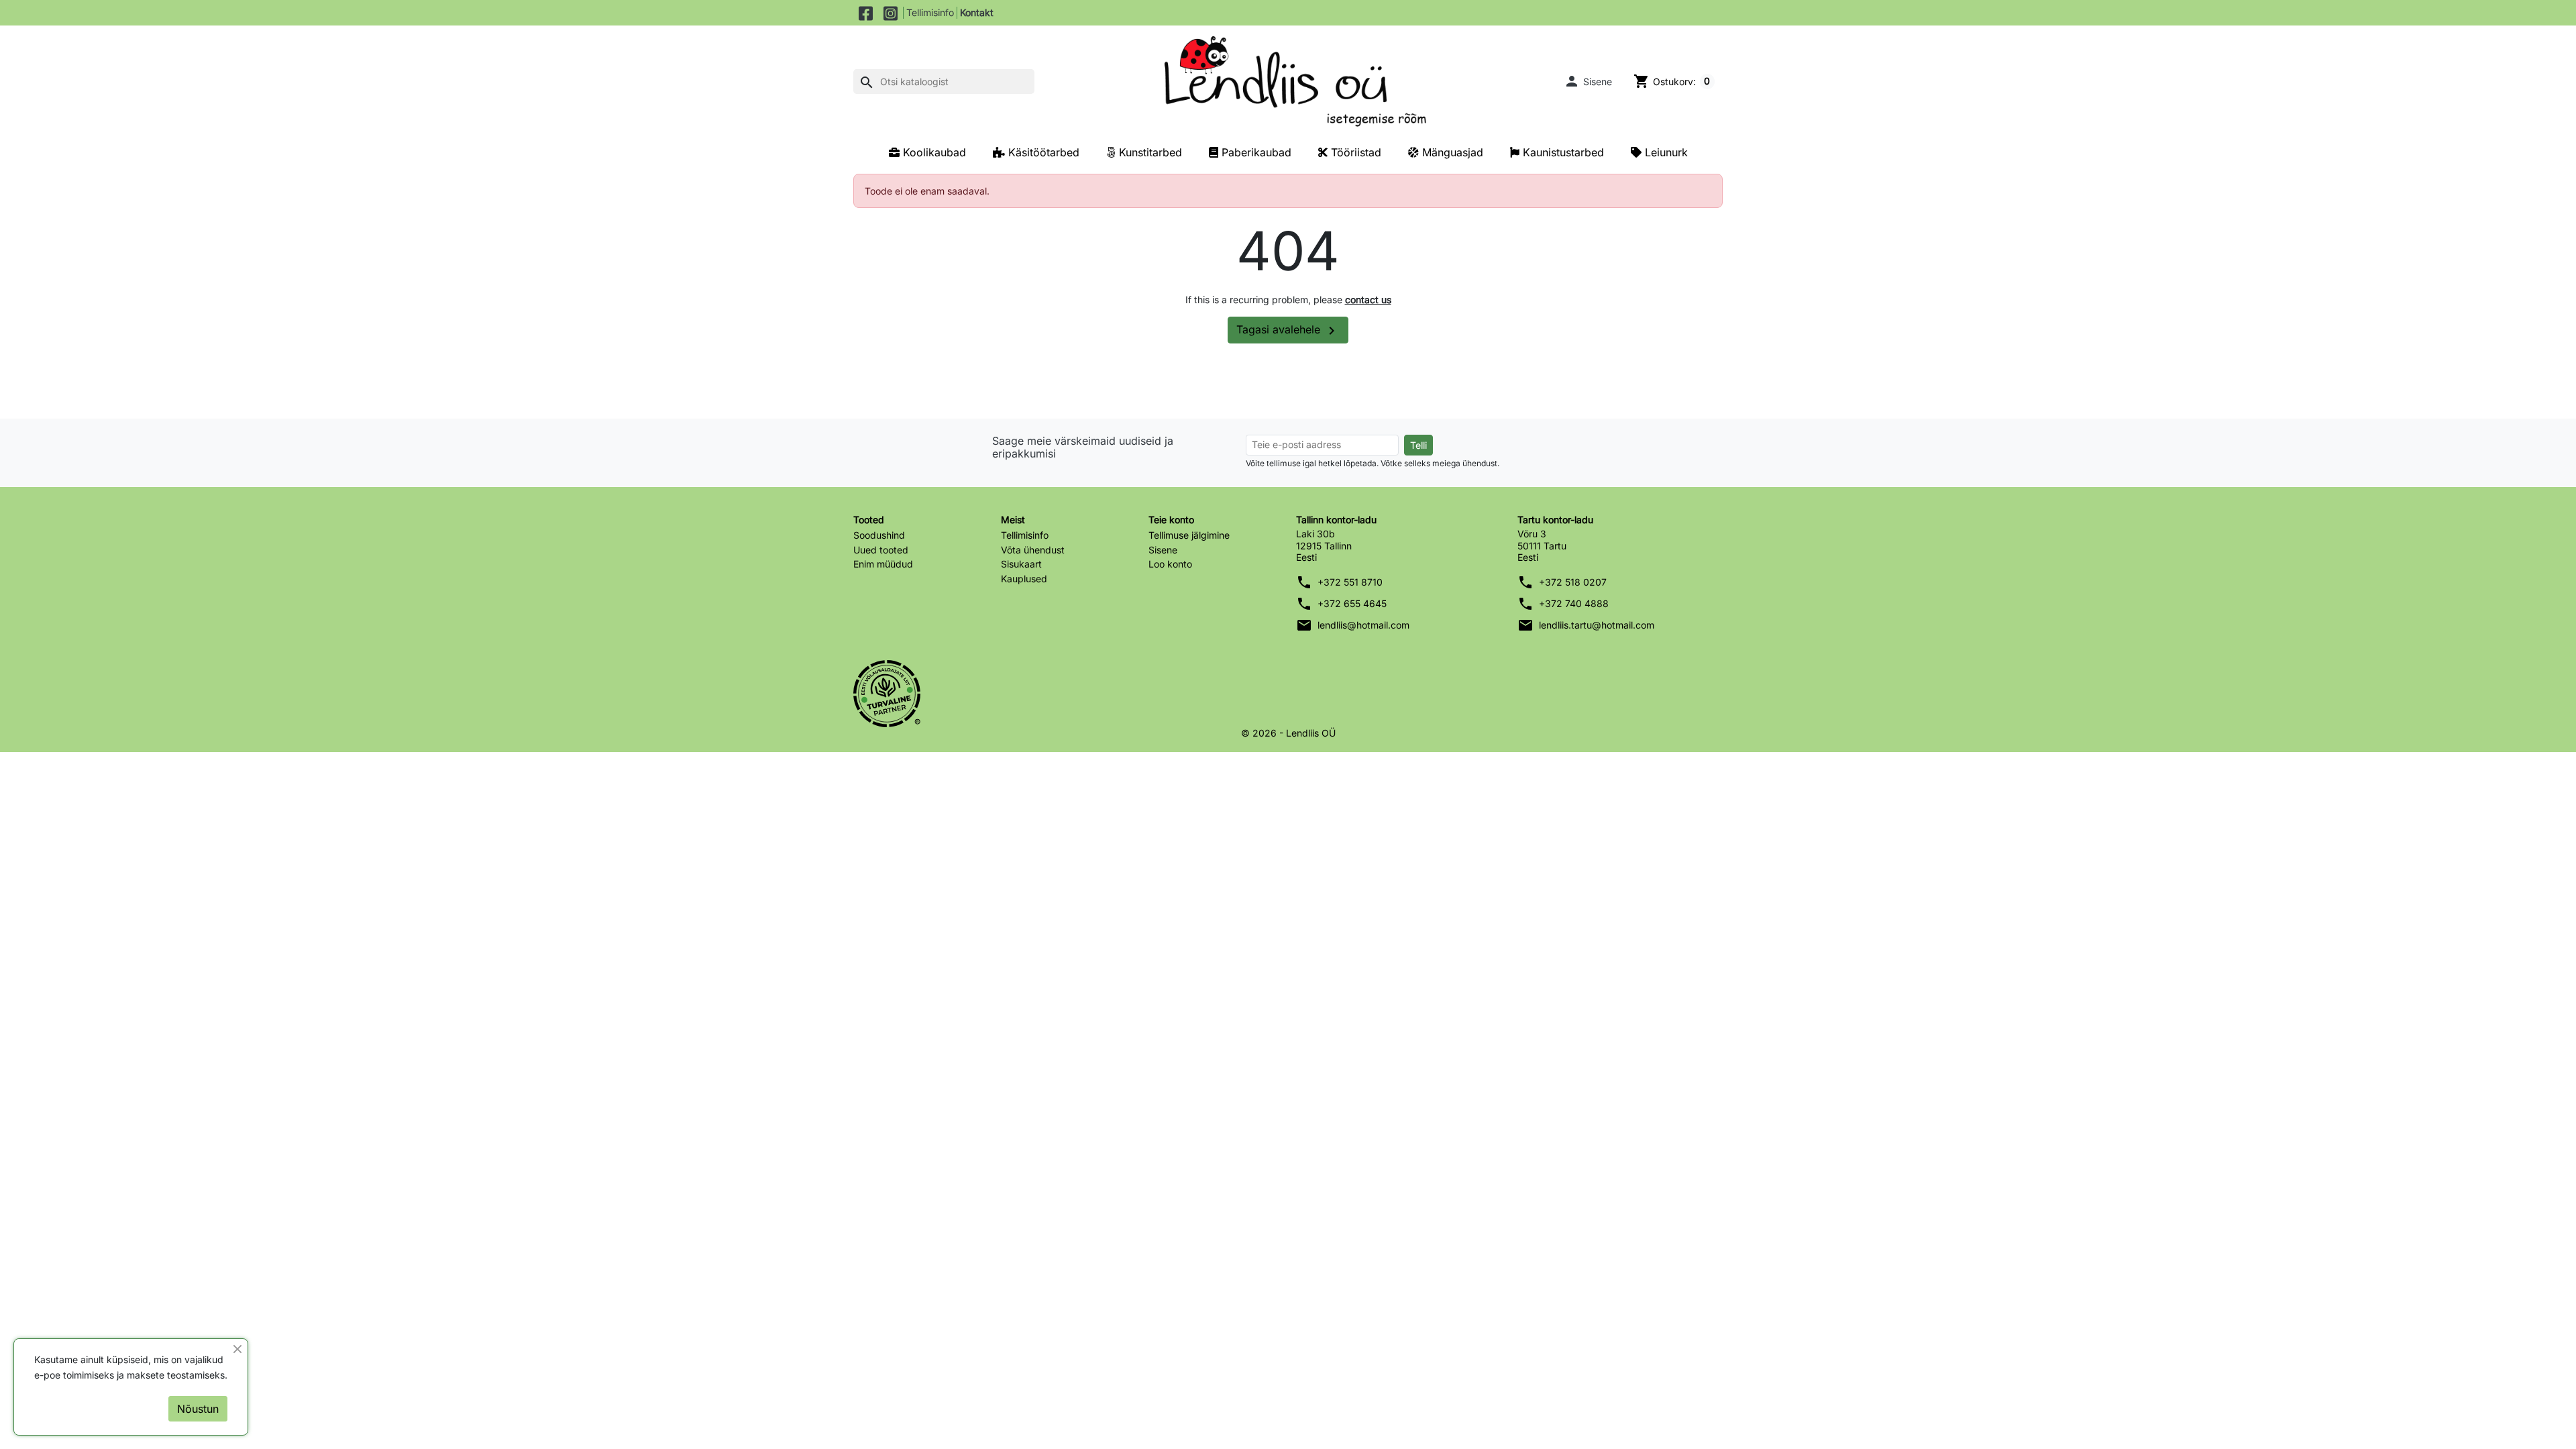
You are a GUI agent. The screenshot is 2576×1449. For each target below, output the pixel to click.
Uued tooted (881, 550)
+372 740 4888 (1574, 603)
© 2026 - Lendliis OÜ (1288, 733)
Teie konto (1171, 520)
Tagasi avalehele (1288, 331)
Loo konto (1170, 564)
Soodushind (879, 535)
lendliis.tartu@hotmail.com (1597, 625)
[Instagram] (891, 13)
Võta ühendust (1033, 550)
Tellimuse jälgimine (1189, 535)
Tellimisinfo (930, 12)
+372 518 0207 (1573, 582)
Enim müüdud (883, 564)
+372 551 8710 (1350, 582)
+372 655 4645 (1352, 603)
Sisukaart (1021, 564)
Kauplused (1024, 579)
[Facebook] (866, 13)
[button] (1588, 81)
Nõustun (198, 1409)
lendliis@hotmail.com (1363, 625)
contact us (1368, 300)
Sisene (1163, 550)
